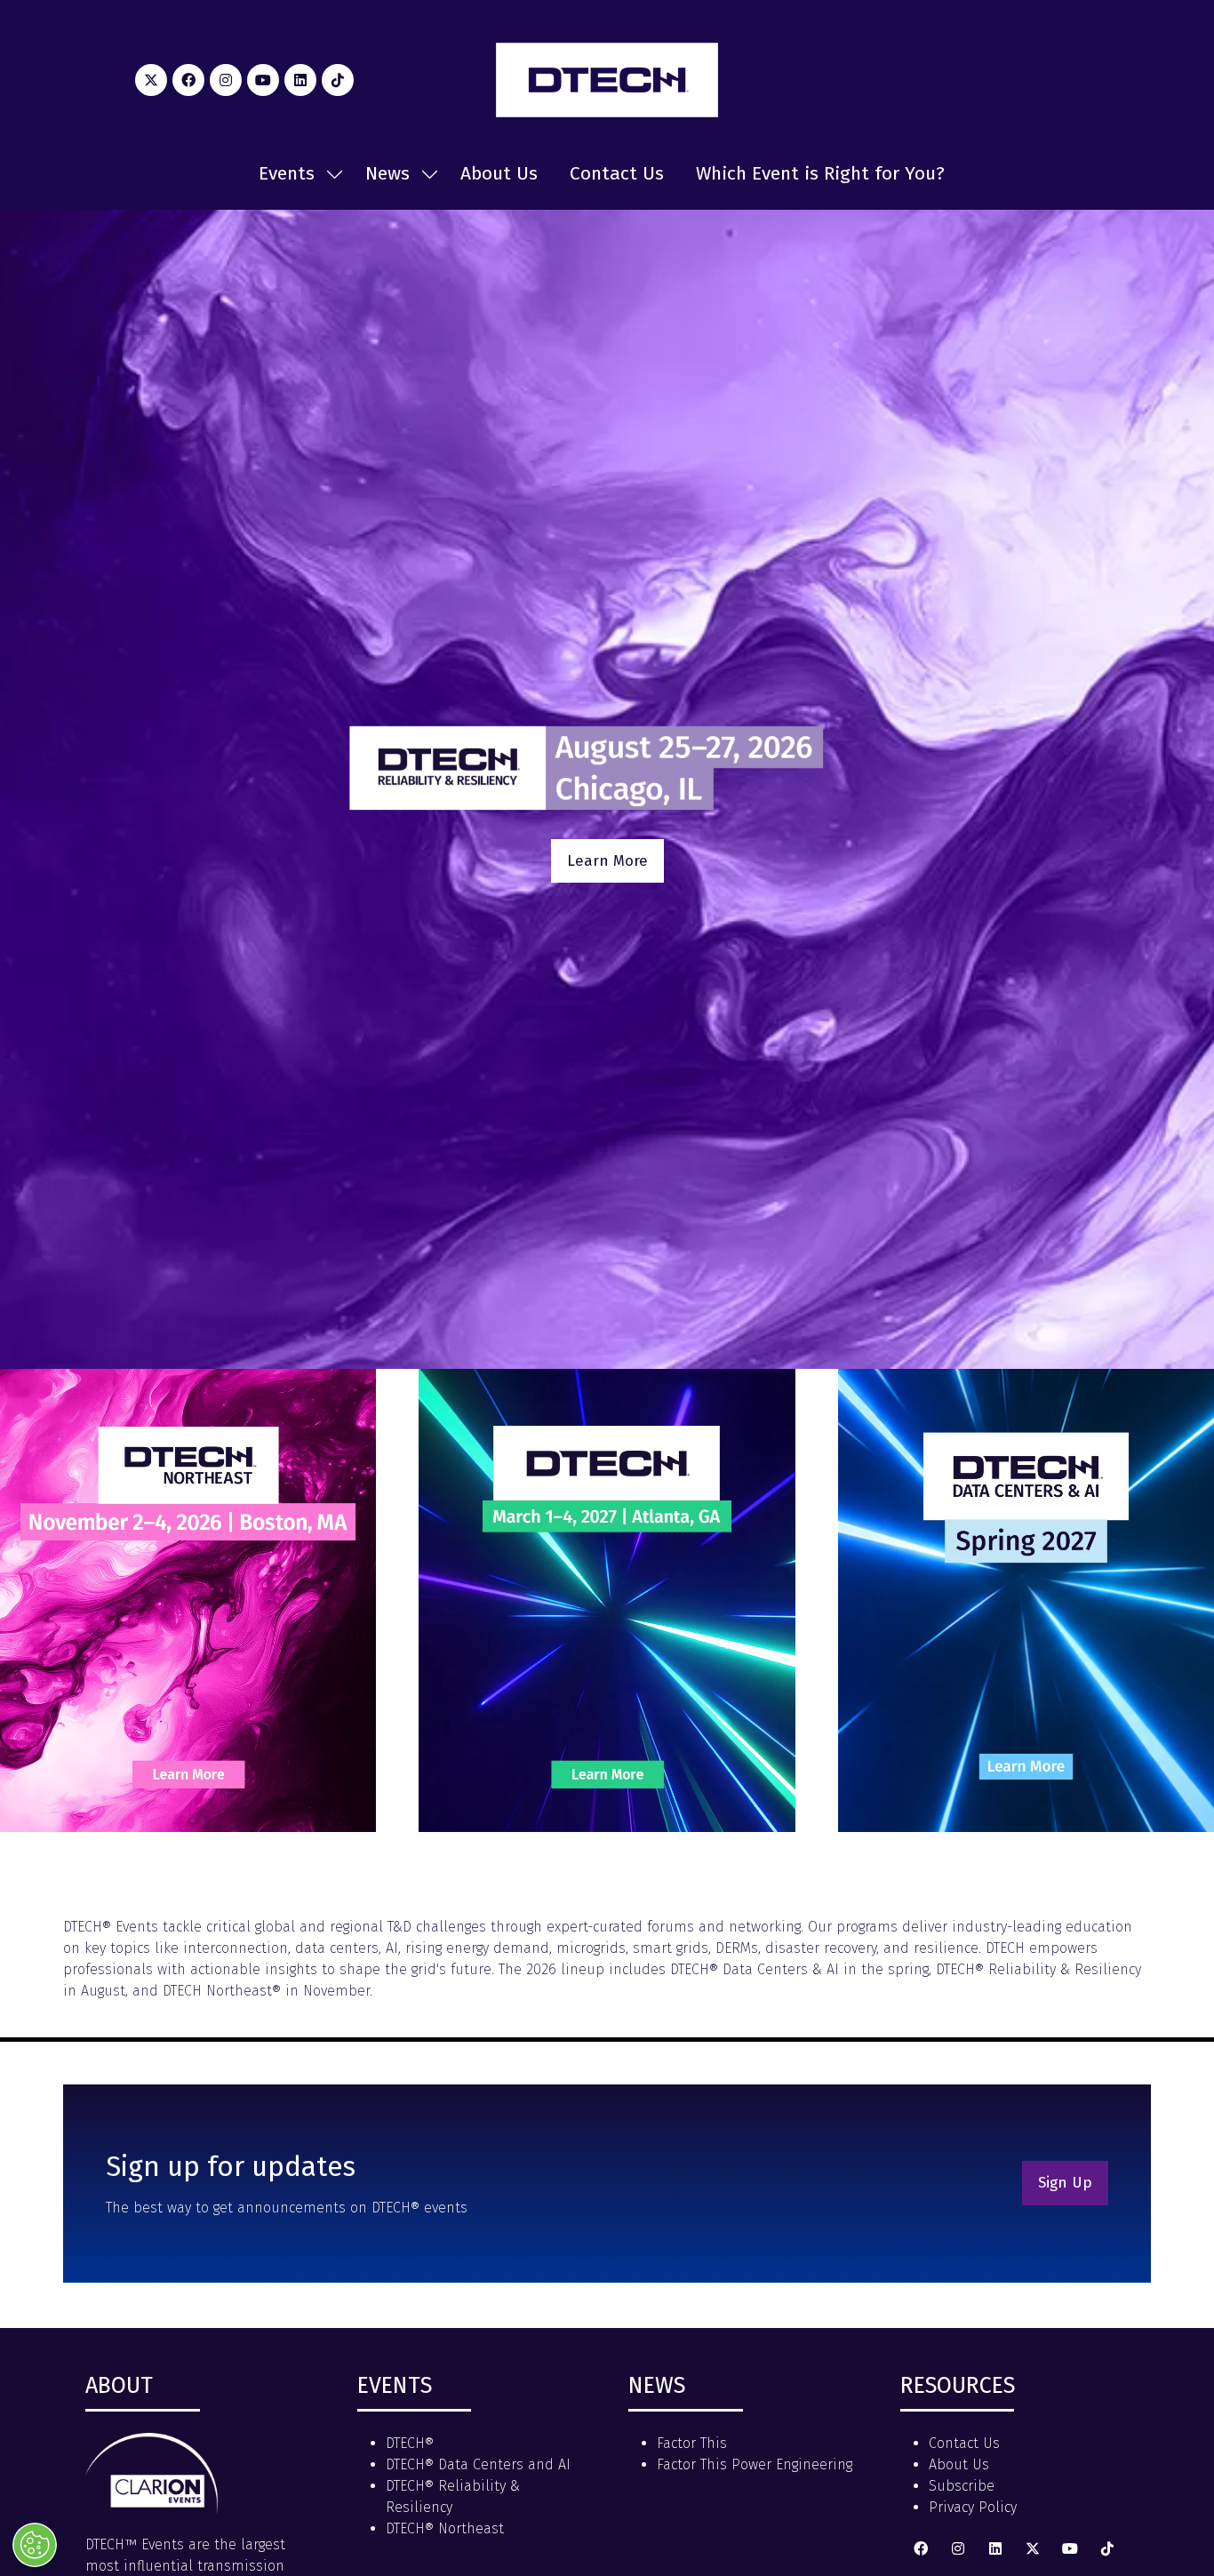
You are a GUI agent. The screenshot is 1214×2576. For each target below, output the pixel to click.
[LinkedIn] (300, 80)
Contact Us (617, 173)
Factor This (692, 2443)
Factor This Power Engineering (755, 2464)
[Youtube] (263, 80)
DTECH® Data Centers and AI (478, 2464)
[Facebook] (188, 80)
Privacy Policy (973, 2507)
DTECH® (410, 2443)
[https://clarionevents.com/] (152, 2509)
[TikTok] (338, 80)
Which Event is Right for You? (820, 173)
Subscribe (962, 2486)
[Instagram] (226, 80)
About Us (499, 173)
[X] (151, 80)
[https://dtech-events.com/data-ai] (1026, 1827)
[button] (607, 861)
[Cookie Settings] (35, 2545)
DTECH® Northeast (445, 2528)
